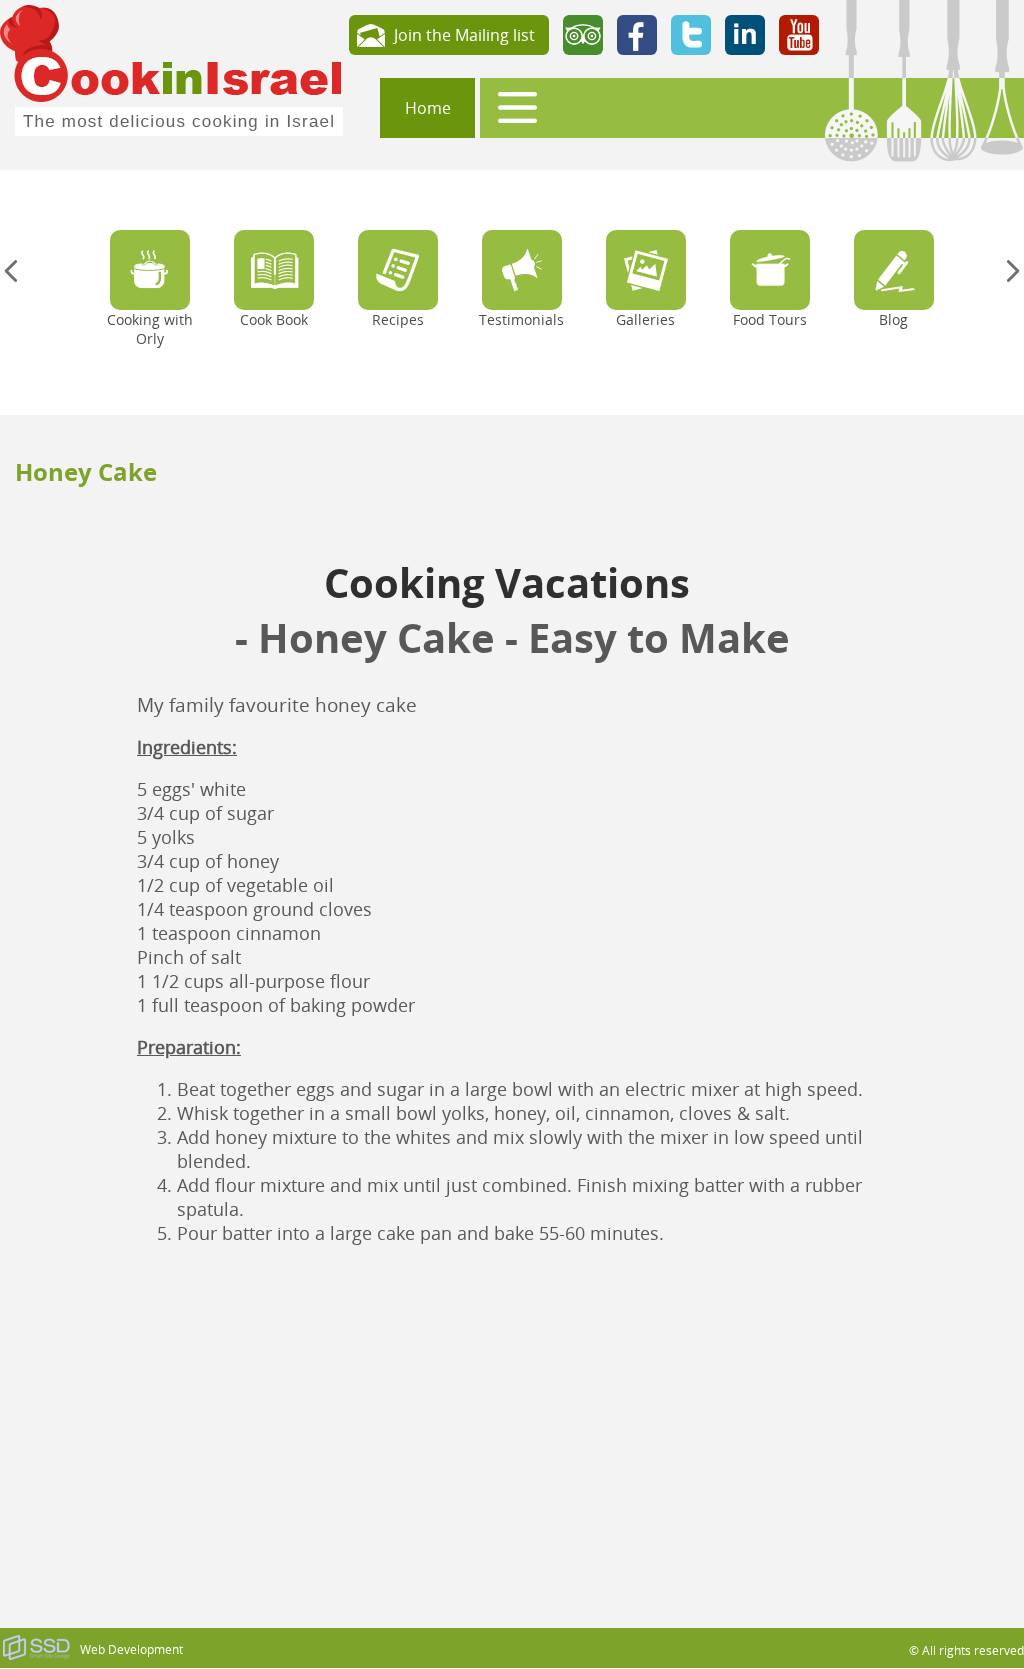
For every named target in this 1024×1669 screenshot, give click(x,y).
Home (428, 108)
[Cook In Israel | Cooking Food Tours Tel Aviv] (171, 68)
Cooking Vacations (512, 582)
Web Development (131, 1649)
